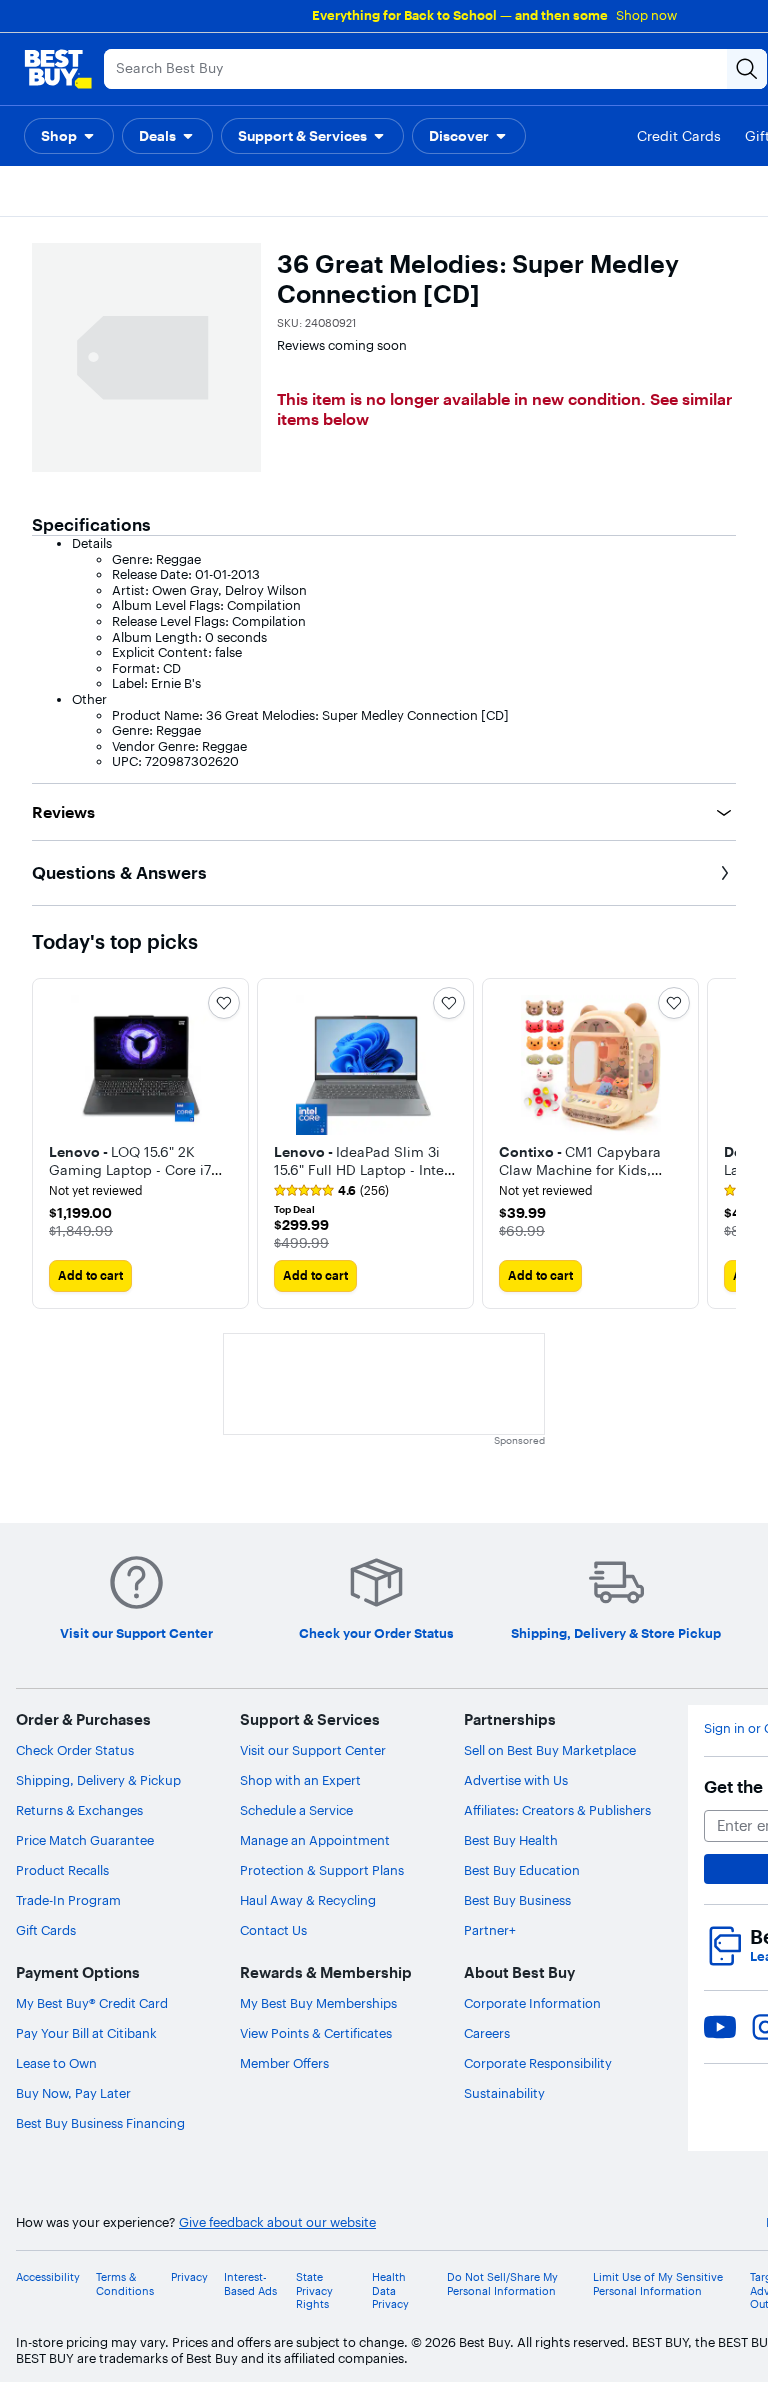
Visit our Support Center (313, 1750)
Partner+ (490, 1930)
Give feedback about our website (277, 2222)
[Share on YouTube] (720, 2027)
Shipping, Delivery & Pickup (98, 1780)
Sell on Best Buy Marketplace (550, 1750)
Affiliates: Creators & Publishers (557, 1810)
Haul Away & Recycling (308, 1900)
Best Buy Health (511, 1840)
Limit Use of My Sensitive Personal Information (658, 2284)
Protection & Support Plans (322, 1870)
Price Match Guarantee (85, 1840)
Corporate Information (532, 2003)
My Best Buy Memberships (318, 2003)
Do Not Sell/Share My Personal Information (502, 2284)
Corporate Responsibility (538, 2063)
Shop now (646, 15)
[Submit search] (747, 69)
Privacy (189, 2277)
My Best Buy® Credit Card (92, 2003)
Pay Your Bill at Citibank (86, 2033)
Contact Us (273, 1930)
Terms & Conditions (125, 2284)
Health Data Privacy (390, 2290)
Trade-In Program (68, 1900)
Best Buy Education (522, 1870)
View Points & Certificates (316, 2033)
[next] (720, 1144)
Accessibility (48, 2277)
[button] (69, 136)
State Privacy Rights (314, 2290)
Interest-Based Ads (250, 2284)
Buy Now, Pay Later (73, 2093)
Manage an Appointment (315, 1840)
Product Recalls (62, 1870)
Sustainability (504, 2093)
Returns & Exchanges (79, 1810)
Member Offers (284, 2063)
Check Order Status (75, 1750)
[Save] (224, 1003)
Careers (487, 2033)
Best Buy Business (517, 1900)
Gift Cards (46, 1930)
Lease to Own (56, 2063)
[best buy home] (58, 69)
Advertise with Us (516, 1780)
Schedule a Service (296, 1810)
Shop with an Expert (300, 1780)
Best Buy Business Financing (100, 2123)
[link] (331, 1191)
